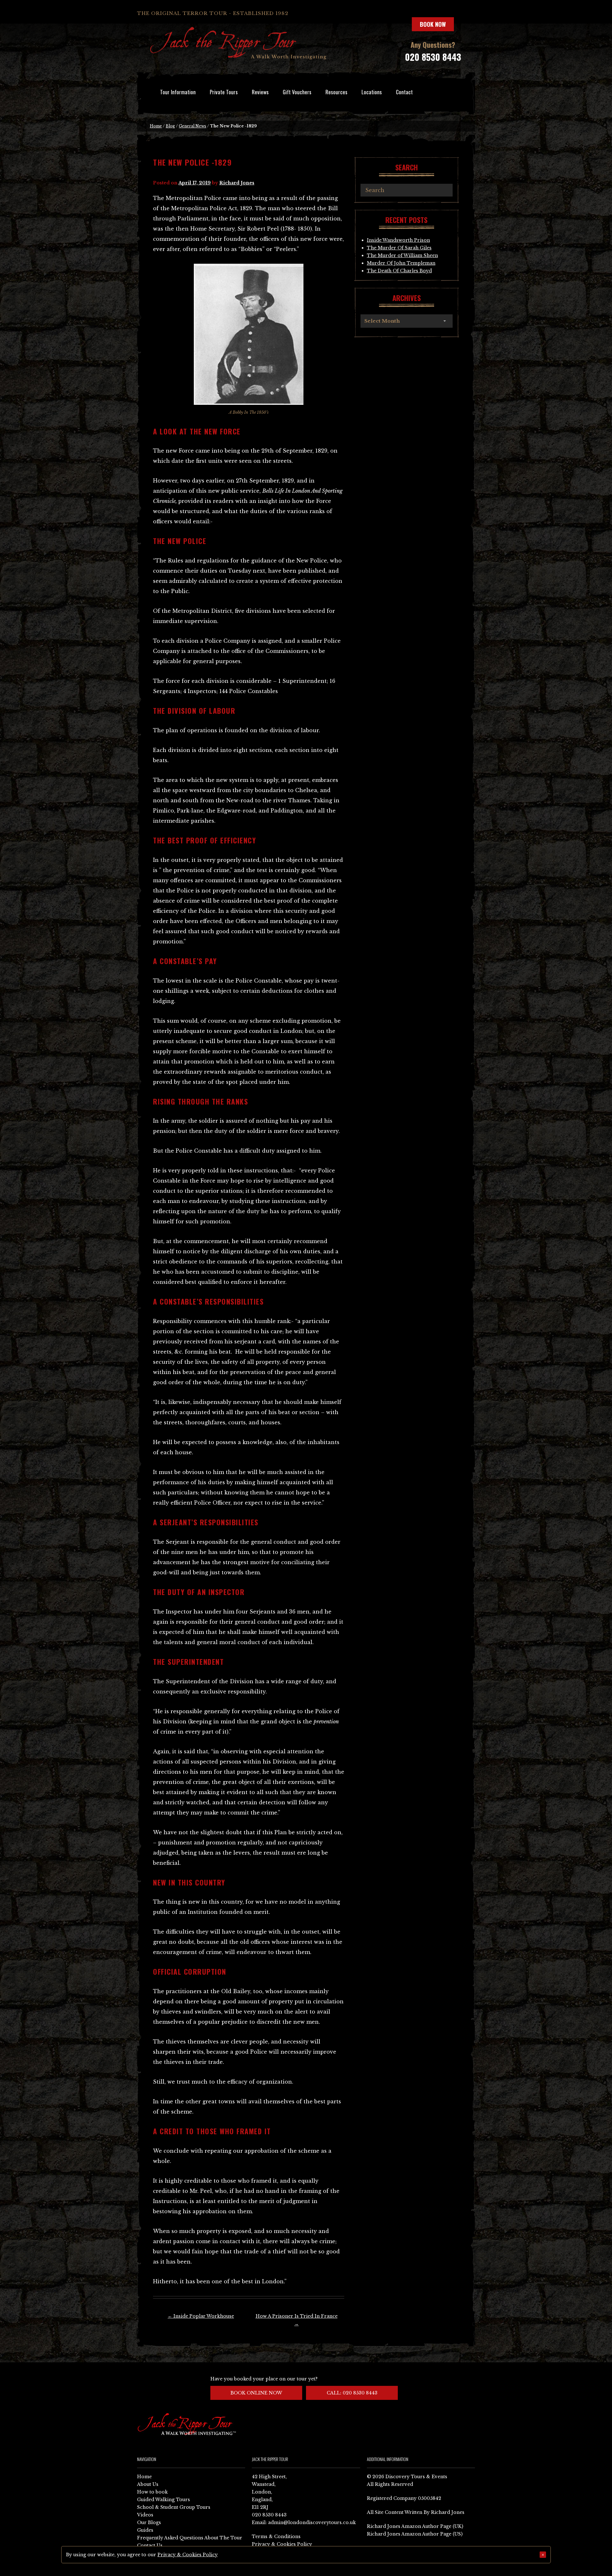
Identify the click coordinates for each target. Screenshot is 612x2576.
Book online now (256, 2393)
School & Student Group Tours (174, 2507)
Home (156, 126)
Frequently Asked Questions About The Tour (190, 2538)
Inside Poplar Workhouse (201, 2316)
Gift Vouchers (297, 92)
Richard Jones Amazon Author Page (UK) (415, 2526)
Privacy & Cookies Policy (282, 2544)
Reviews (260, 92)
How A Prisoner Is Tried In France (297, 2320)
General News (193, 126)
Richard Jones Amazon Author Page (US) (415, 2534)
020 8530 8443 (433, 57)
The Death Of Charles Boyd (399, 271)
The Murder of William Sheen (402, 255)
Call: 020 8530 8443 (352, 2393)
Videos (145, 2515)
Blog (170, 126)
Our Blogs (149, 2522)
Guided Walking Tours (164, 2500)
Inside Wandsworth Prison (398, 240)
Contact (404, 92)
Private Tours (224, 92)
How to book (152, 2492)
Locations (372, 92)
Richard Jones (237, 183)
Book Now (433, 24)
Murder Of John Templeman (401, 263)
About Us (148, 2484)
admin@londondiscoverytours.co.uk (312, 2522)
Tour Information (178, 92)
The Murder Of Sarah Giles (399, 248)
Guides (145, 2530)
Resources (336, 92)
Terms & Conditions (276, 2537)
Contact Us (150, 2545)
